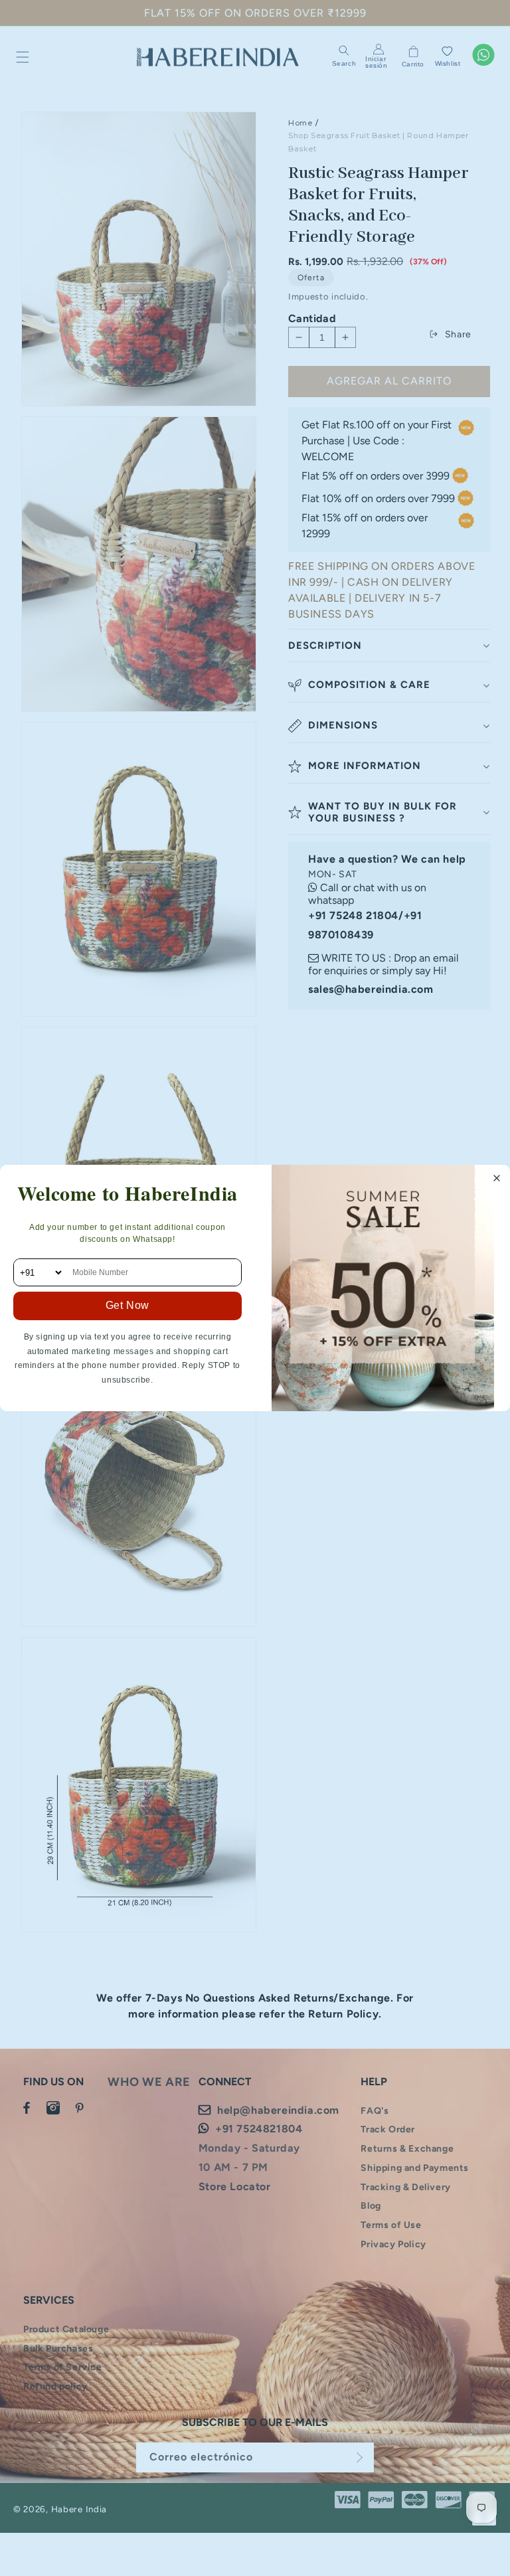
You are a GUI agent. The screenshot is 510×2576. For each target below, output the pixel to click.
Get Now (127, 1305)
